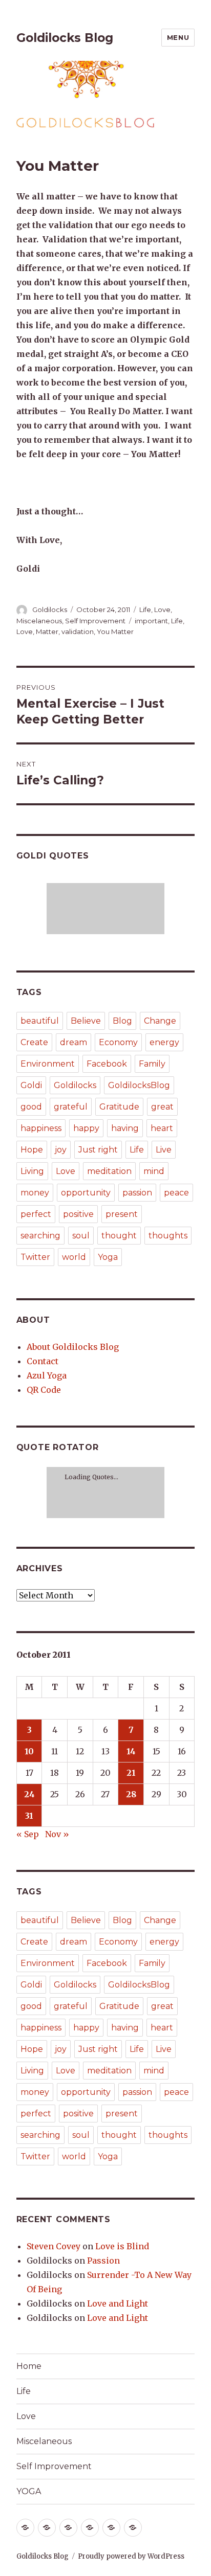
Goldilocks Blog (65, 38)
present (122, 1214)
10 (29, 1751)
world (74, 1257)
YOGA (29, 2491)
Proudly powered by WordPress (131, 2556)
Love (162, 609)
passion (137, 1193)
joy (61, 1150)
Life (145, 609)
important (151, 621)
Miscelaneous (39, 621)
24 (29, 1794)
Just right (98, 1150)
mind (154, 1171)
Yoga (108, 1257)
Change (160, 1021)
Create (34, 1042)
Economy (118, 1042)
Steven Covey (54, 2246)
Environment (48, 1064)
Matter (47, 631)
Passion (103, 2261)
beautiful (40, 1021)
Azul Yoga (47, 1375)
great (162, 1107)
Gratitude (119, 1107)
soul (81, 1236)
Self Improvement (95, 621)
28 (131, 1794)
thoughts (168, 1236)
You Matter (115, 631)
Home (29, 2366)
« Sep (28, 1834)
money (35, 1193)
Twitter (35, 1257)
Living (32, 1171)
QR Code (44, 1390)
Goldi (31, 1085)
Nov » (57, 1834)
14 (131, 1751)
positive (78, 1214)
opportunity (86, 1193)
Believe (86, 1021)
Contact (43, 1361)
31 (29, 1816)
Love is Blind (122, 2246)
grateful (71, 1107)
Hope (32, 1150)
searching (40, 1236)
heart (162, 1128)
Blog (122, 1021)
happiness (41, 1128)
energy (164, 1042)
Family (152, 1064)
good (31, 1107)
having (125, 1128)
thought (119, 1236)
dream (73, 1042)
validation (78, 631)
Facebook (107, 1064)
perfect (36, 1214)
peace (176, 1193)
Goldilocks (50, 609)
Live (164, 1150)
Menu (178, 37)
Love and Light (118, 2303)
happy (86, 1128)
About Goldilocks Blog (73, 1347)
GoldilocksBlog (139, 1085)
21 (131, 1773)
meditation (109, 1171)
